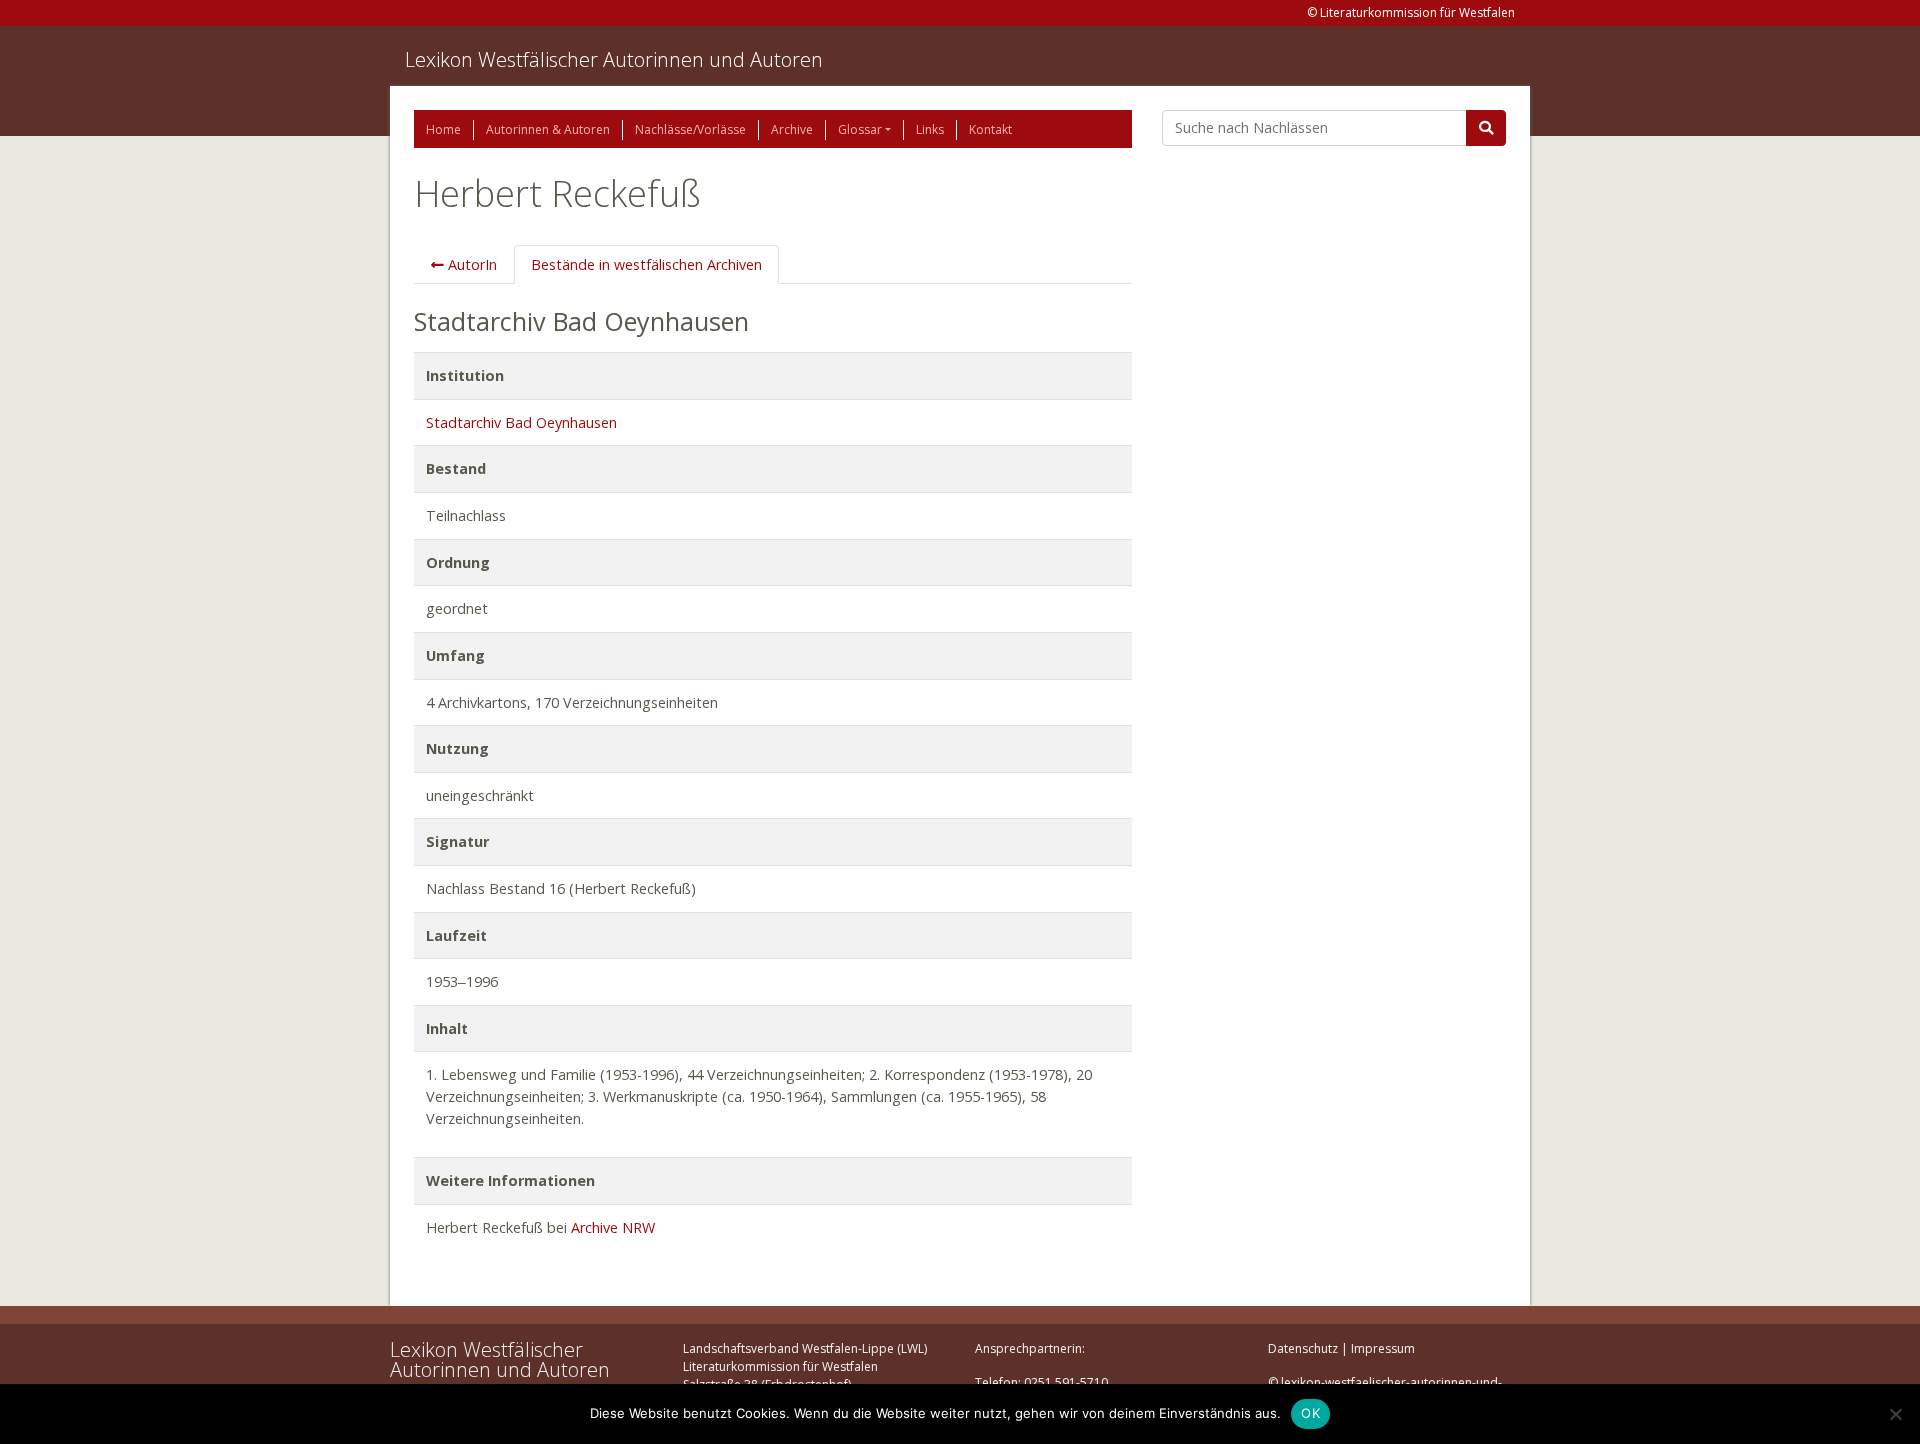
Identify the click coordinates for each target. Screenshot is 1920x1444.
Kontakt (990, 129)
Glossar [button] (860, 129)
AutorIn (470, 264)
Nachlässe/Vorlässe (690, 129)
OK (1310, 1413)
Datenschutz (1303, 1348)
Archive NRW (613, 1227)
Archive (792, 129)
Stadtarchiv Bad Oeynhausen (521, 422)
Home (443, 129)
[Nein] (1895, 1414)
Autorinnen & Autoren (548, 129)
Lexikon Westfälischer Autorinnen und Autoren (614, 59)
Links (930, 129)
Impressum (1383, 1348)
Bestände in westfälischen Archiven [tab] (646, 264)
